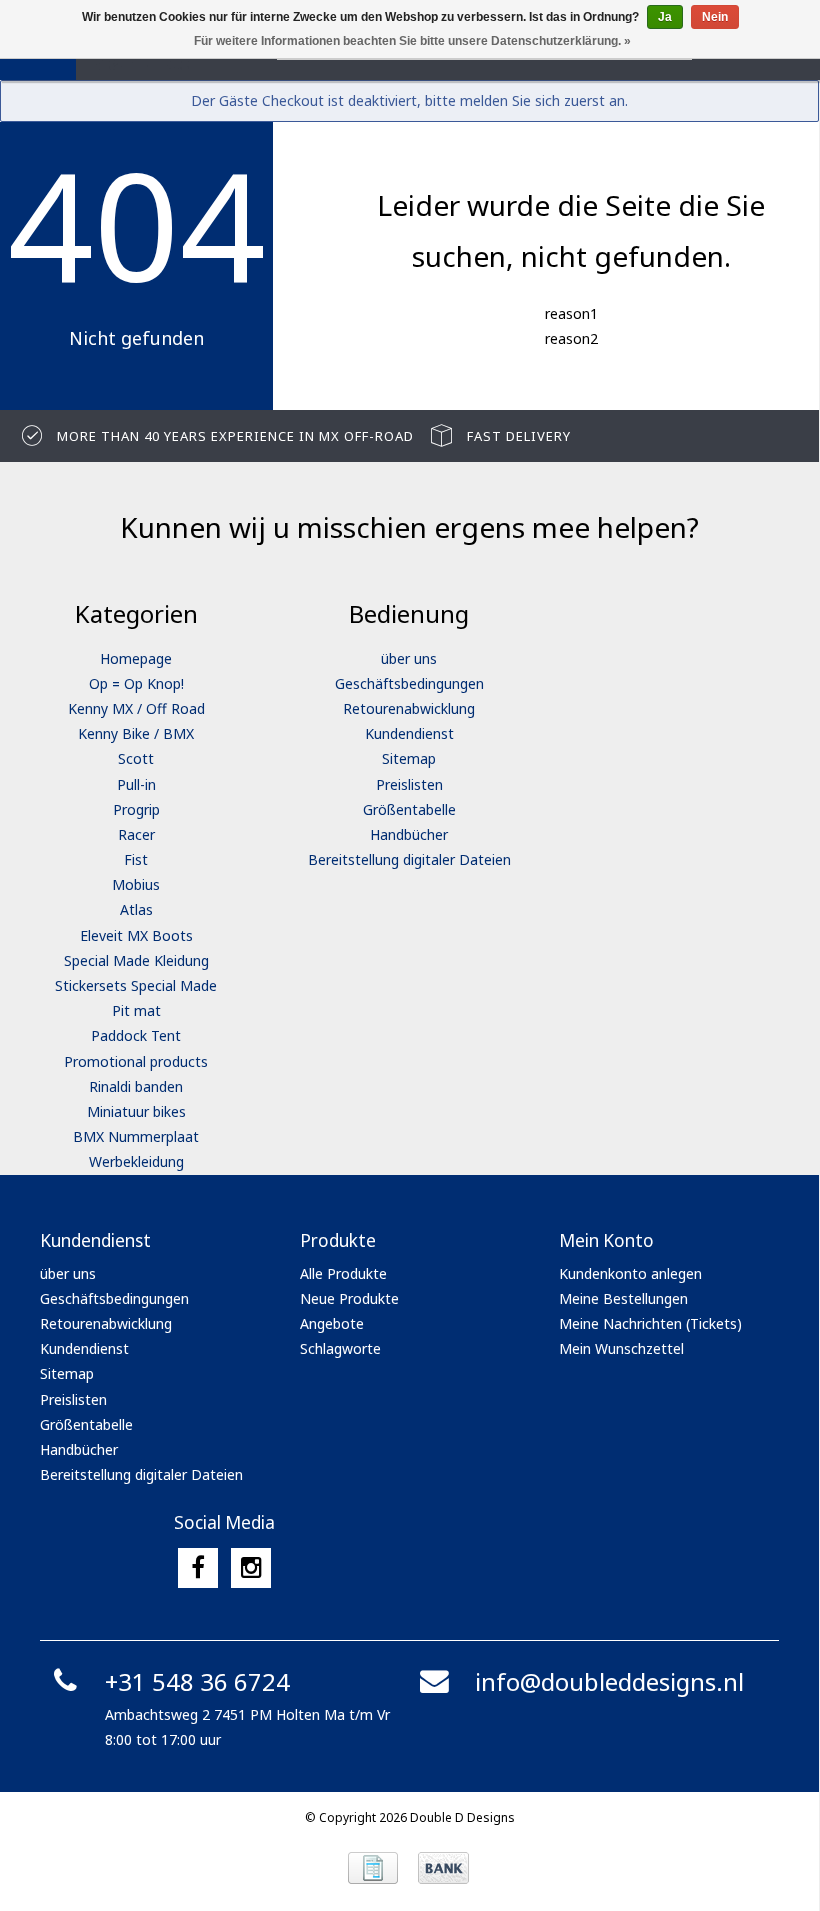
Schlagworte (340, 1348)
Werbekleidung (136, 1161)
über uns (409, 658)
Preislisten (409, 784)
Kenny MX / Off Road (136, 708)
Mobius (136, 884)
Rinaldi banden (136, 1086)
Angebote (332, 1323)
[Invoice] (373, 1868)
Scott (136, 758)
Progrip (136, 809)
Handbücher (409, 834)
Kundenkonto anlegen (630, 1273)
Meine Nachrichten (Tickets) (650, 1323)
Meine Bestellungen (623, 1298)
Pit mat (136, 1010)
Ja (665, 17)
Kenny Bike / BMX (136, 733)
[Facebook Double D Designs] (198, 1568)
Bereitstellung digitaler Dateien (409, 859)
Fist (136, 859)
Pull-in (136, 784)
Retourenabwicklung (409, 708)
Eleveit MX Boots (136, 935)
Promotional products (136, 1061)
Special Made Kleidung (136, 960)
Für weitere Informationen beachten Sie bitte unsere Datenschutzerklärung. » (412, 41)
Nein (715, 17)
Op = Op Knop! (136, 683)
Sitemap (409, 758)
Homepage (136, 658)
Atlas (136, 909)
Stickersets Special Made (136, 985)
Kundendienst (409, 733)
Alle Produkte (343, 1273)
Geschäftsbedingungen (409, 683)
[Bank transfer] (443, 1868)
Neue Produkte (349, 1298)
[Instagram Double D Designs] (251, 1568)
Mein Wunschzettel (621, 1348)
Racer (136, 834)
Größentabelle (409, 809)
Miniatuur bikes (136, 1111)
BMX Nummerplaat (136, 1136)
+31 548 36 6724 (197, 1681)
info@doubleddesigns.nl (609, 1681)
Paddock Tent (136, 1035)
